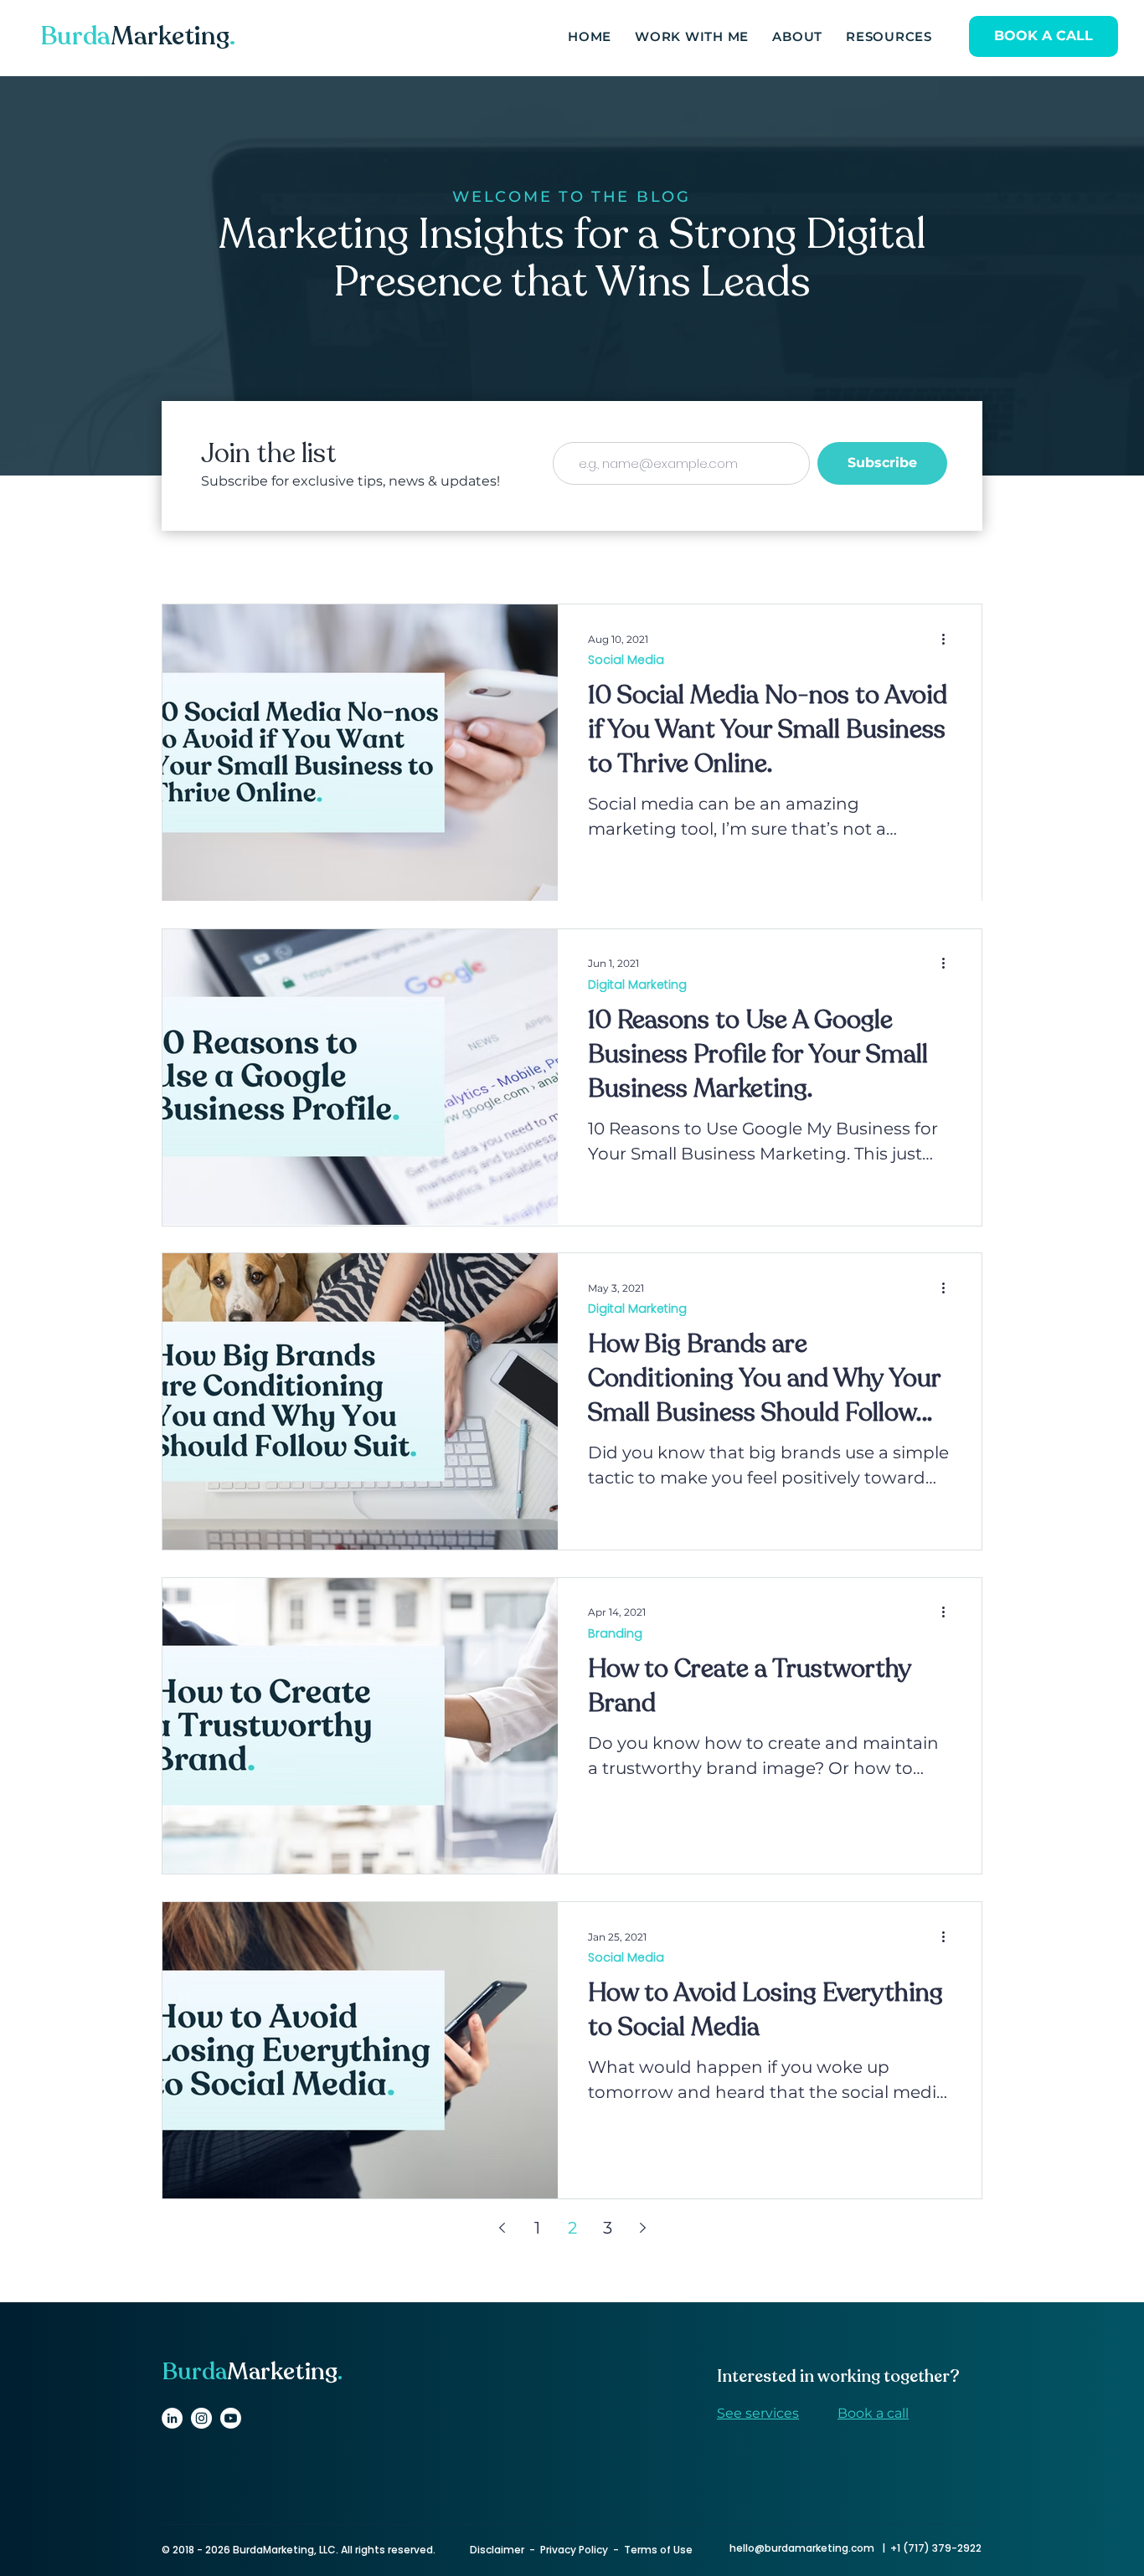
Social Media (626, 660)
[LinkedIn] (172, 2418)
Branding (615, 1634)
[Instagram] (201, 2418)
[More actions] (949, 639)
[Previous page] (502, 2228)
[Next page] (642, 2228)
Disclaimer (497, 2550)
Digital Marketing (637, 985)
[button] (889, 38)
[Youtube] (231, 2418)
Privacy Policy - (582, 2550)
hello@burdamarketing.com (802, 2548)
